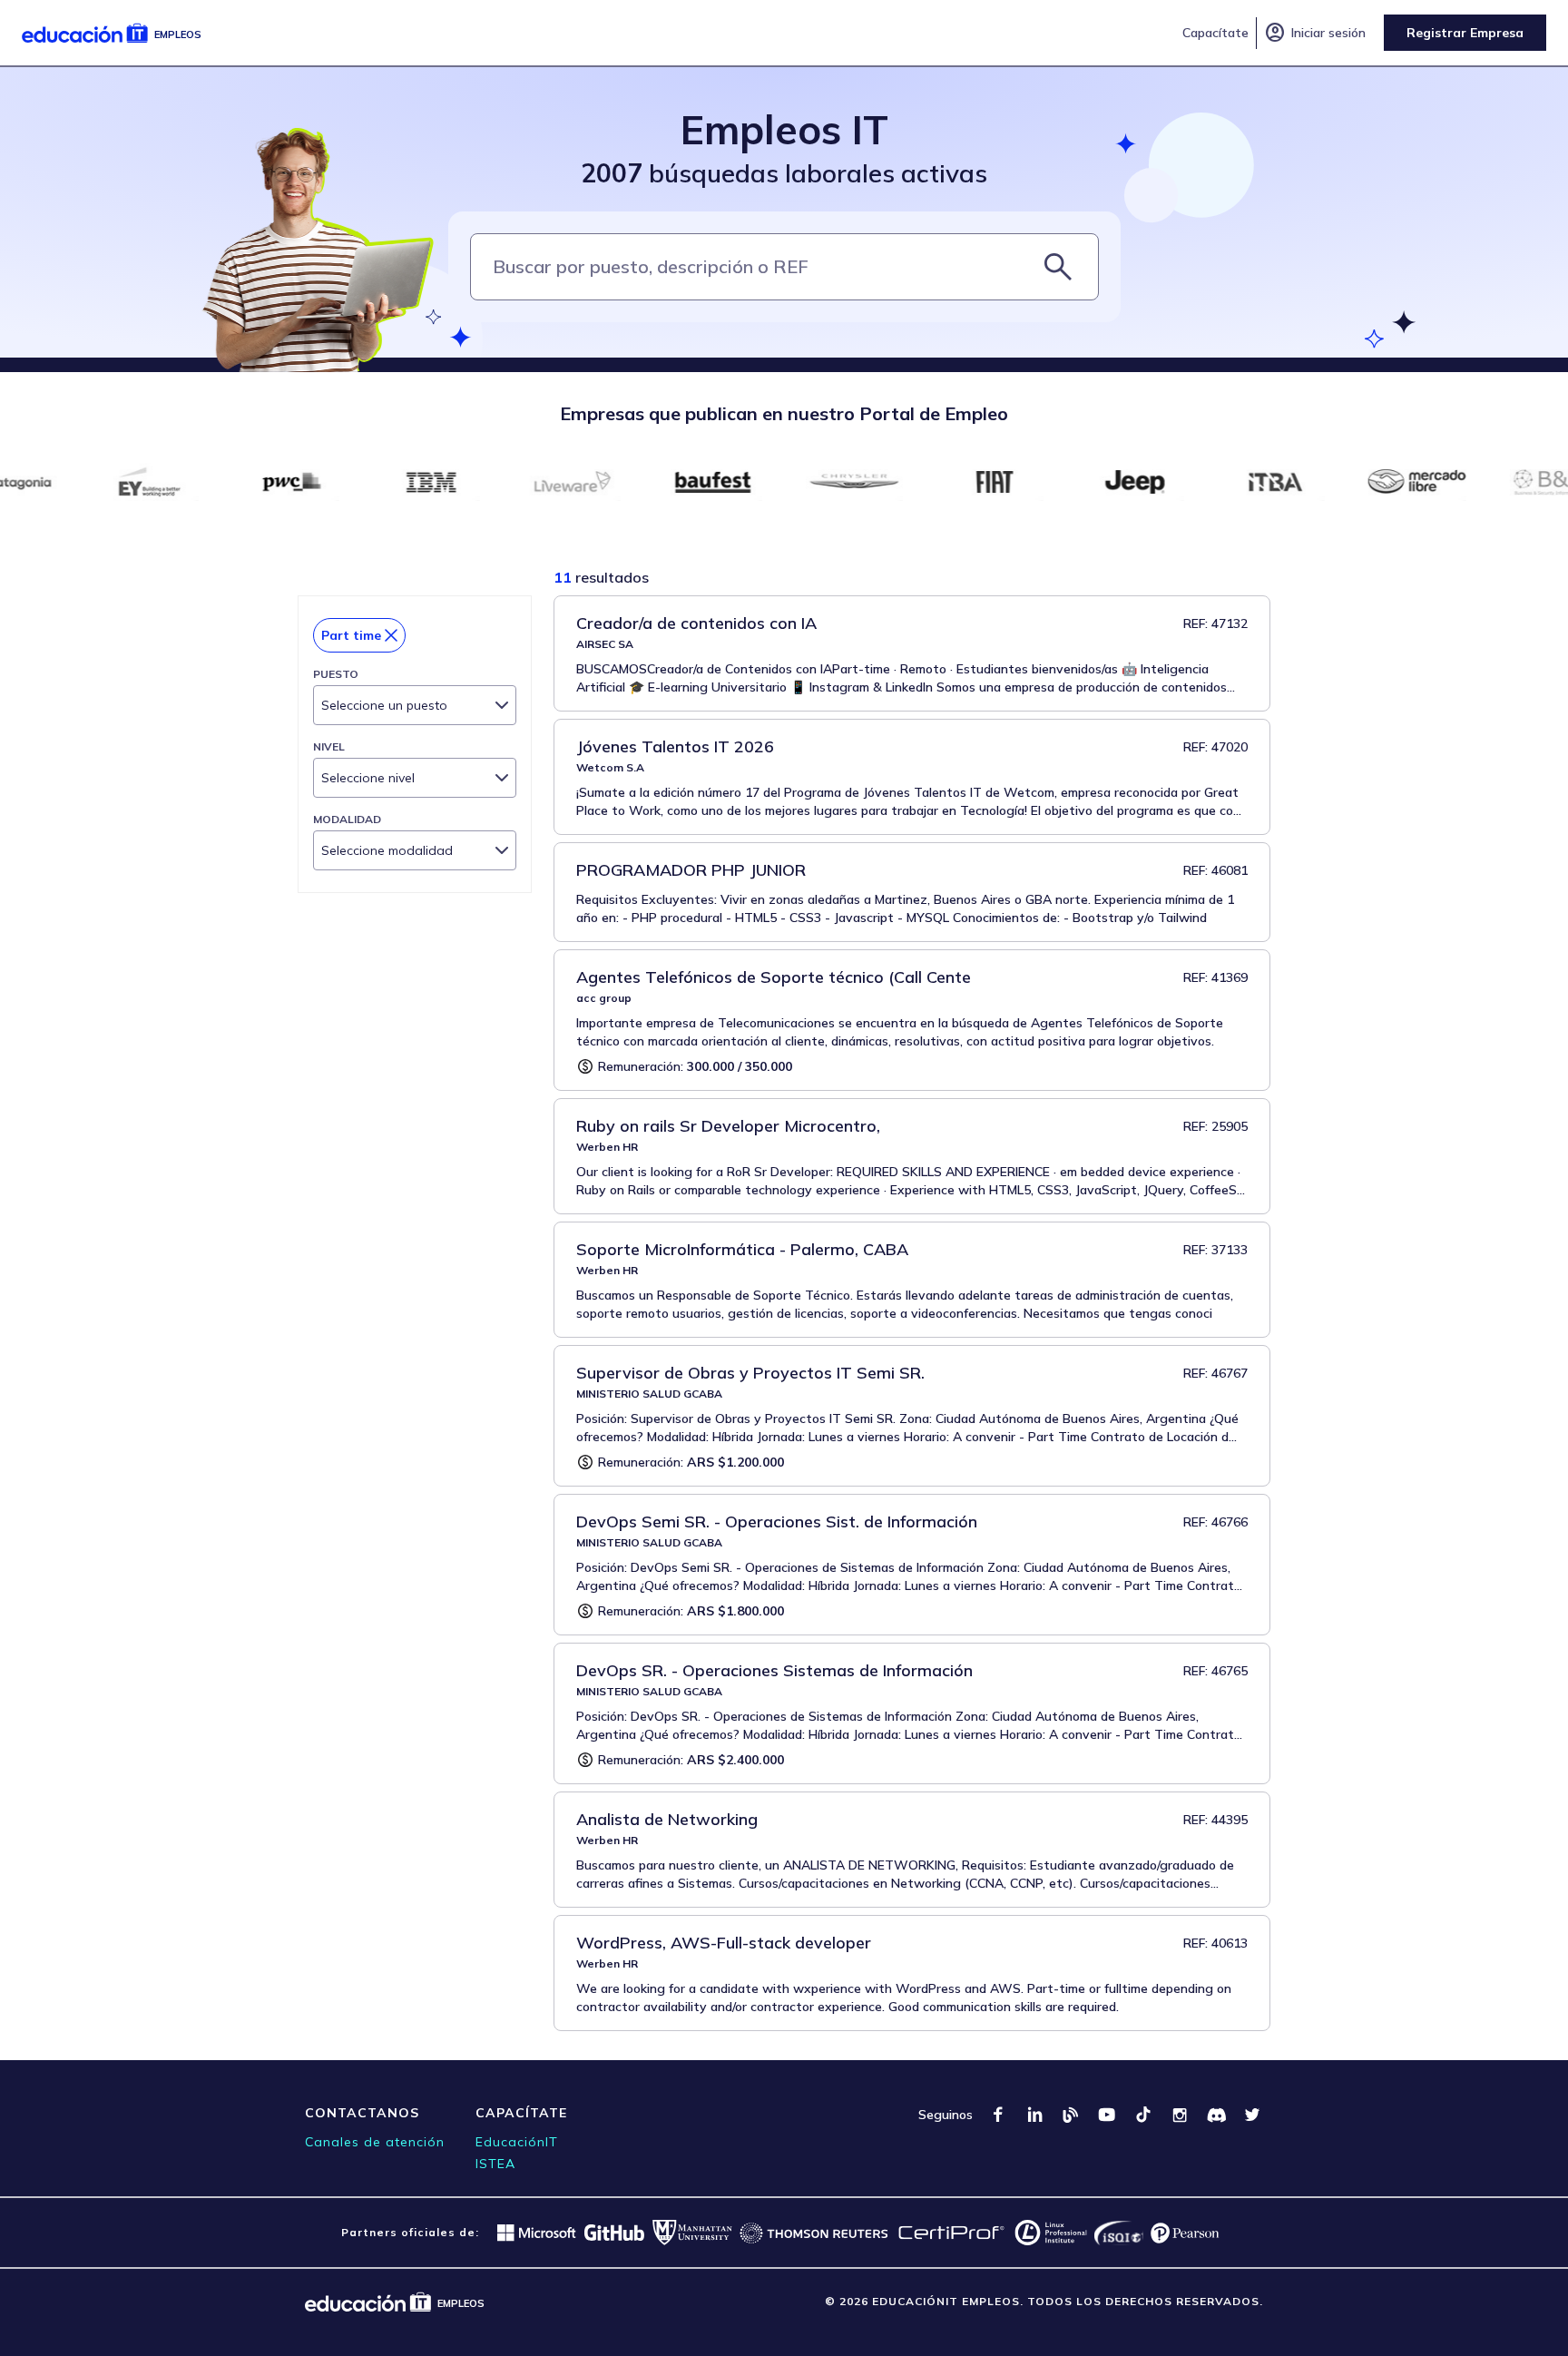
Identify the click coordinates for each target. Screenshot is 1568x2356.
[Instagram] (1180, 2115)
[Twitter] (1252, 2115)
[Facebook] (998, 2115)
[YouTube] (1107, 2115)
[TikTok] (1143, 2115)
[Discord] (1216, 2115)
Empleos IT (784, 129)
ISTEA (495, 2164)
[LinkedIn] (1034, 2115)
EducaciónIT (517, 2142)
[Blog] (1071, 2115)
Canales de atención (375, 2142)
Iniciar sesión (1315, 33)
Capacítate (1215, 33)
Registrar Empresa (1465, 33)
